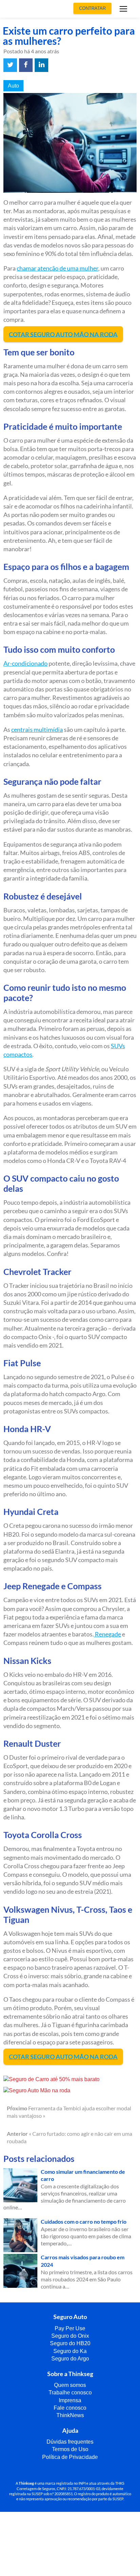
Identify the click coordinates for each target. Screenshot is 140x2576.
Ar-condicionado (25, 663)
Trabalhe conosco (70, 2393)
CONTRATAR (92, 8)
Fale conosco (70, 2408)
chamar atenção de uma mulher (57, 268)
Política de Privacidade (70, 2457)
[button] (123, 10)
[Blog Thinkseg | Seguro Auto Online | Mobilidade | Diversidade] (26, 9)
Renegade (107, 1634)
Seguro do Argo (70, 2359)
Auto (13, 86)
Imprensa (70, 2400)
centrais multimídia (37, 729)
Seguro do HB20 (70, 2343)
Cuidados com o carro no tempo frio (84, 2221)
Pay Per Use (70, 2328)
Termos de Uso (70, 2449)
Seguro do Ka (70, 2351)
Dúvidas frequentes (70, 2442)
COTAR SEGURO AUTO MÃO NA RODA (63, 334)
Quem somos (70, 2385)
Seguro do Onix (70, 2336)
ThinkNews (70, 2415)
